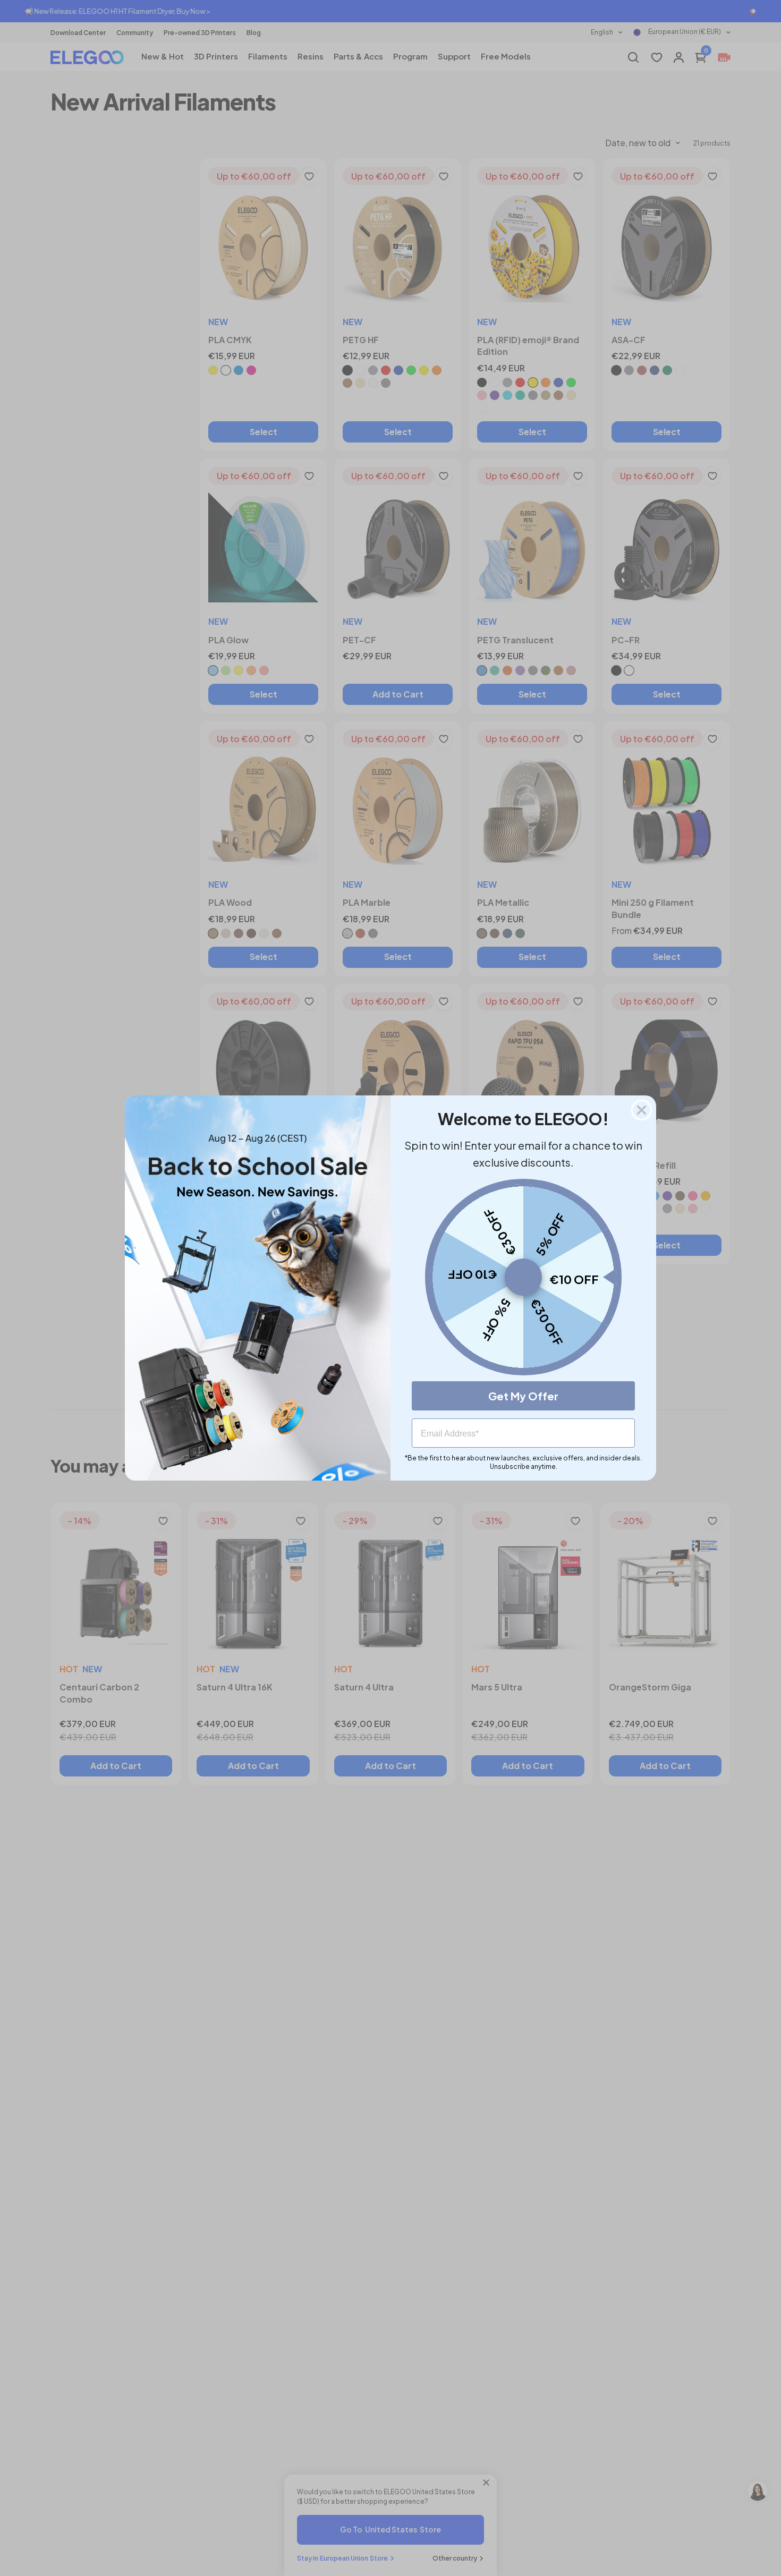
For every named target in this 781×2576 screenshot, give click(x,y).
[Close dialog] (642, 1110)
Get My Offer (523, 1396)
